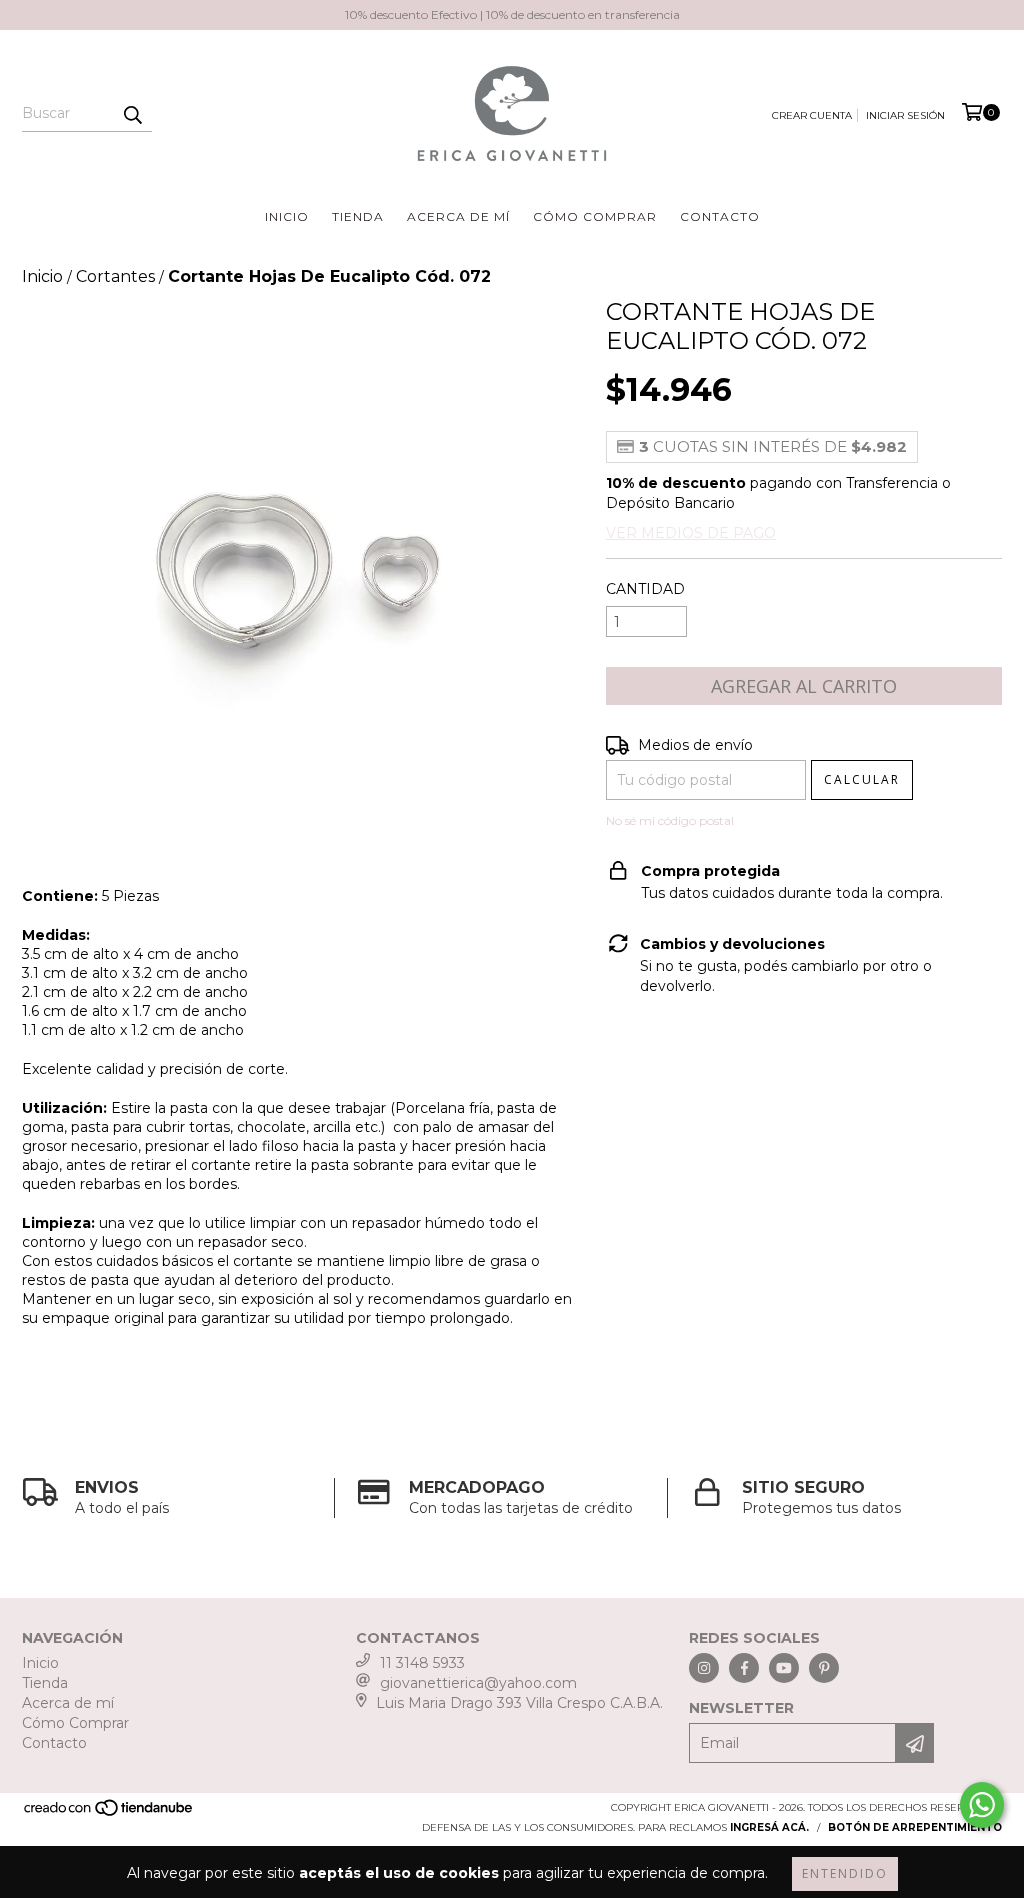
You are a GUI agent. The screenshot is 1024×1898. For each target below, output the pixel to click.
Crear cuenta (812, 115)
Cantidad (645, 589)
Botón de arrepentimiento (915, 1827)
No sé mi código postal (670, 820)
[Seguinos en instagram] (704, 1668)
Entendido (845, 1873)
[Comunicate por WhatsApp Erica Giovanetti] (982, 1805)
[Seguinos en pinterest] (824, 1668)
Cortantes (115, 276)
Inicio (287, 216)
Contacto (720, 216)
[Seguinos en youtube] (784, 1668)
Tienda (358, 216)
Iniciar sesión (905, 115)
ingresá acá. (769, 1827)
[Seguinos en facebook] (744, 1668)
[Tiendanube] (109, 1814)
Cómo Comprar (595, 216)
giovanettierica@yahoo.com (478, 1683)
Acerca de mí (458, 216)
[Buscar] (132, 114)
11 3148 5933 (422, 1663)
